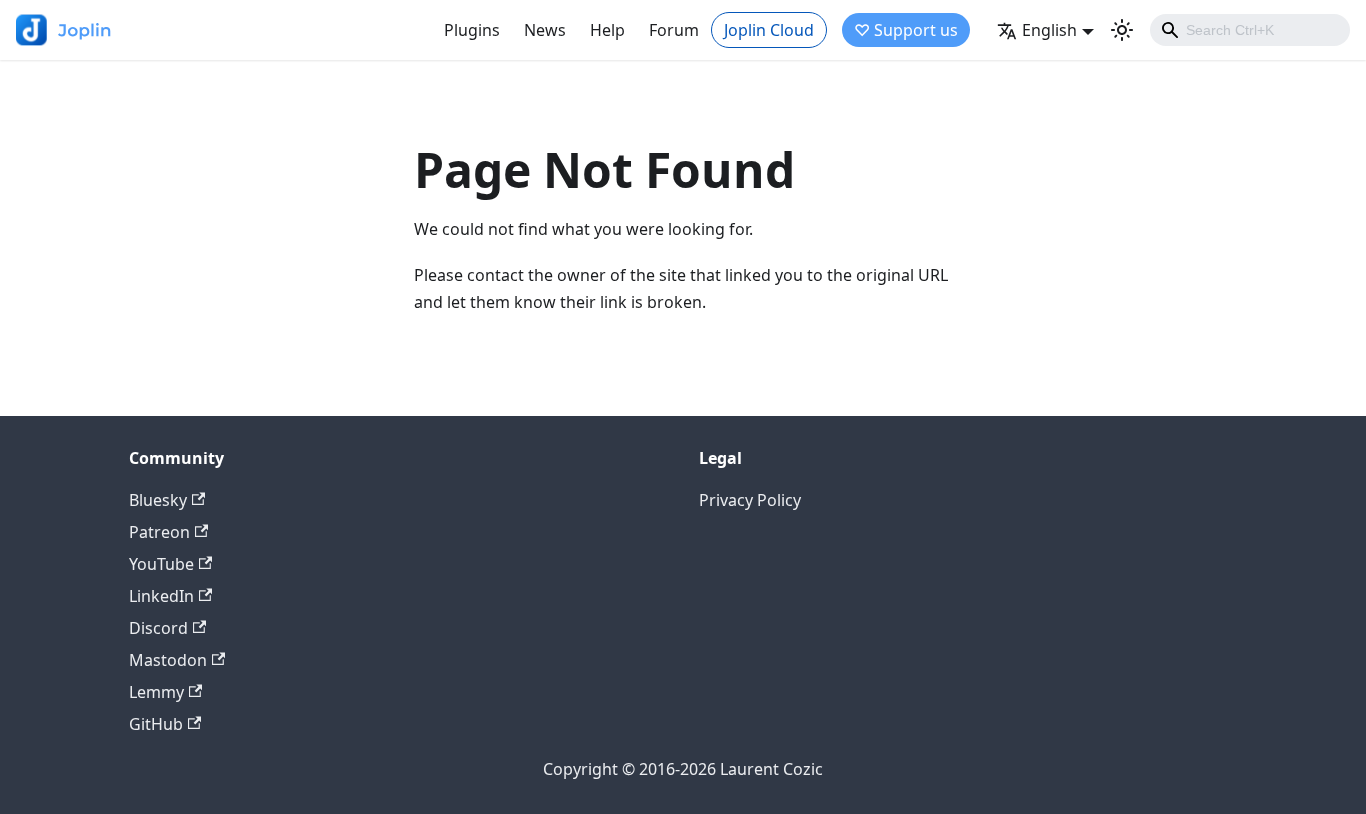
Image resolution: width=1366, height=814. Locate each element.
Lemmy (156, 692)
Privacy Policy (750, 500)
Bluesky (158, 500)
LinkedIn (161, 596)
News (545, 30)
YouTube (161, 564)
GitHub (156, 724)
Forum (674, 30)
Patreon (159, 532)
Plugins (472, 30)
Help (607, 30)
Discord (158, 628)
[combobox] (1250, 30)
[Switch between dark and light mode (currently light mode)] (1122, 30)
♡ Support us (906, 30)
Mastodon (168, 660)
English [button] (1049, 30)
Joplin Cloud (769, 30)
